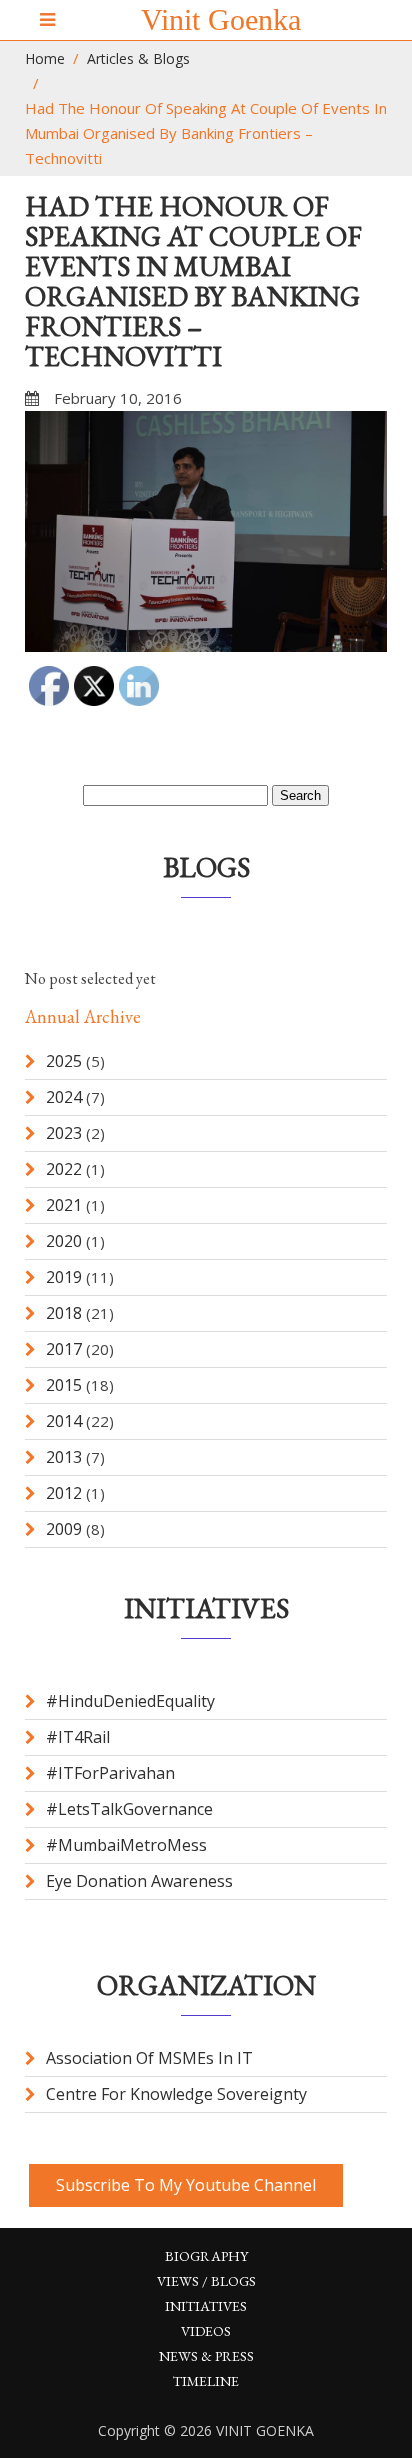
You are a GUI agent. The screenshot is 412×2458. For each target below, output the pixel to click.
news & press (206, 2356)
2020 (64, 1241)
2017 (64, 1349)
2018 (64, 1313)
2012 (64, 1493)
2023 (64, 1133)
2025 (64, 1061)
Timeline (206, 2381)
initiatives (206, 2306)
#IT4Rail (78, 1737)
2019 (64, 1277)
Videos (206, 2331)
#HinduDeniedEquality (130, 1701)
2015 (64, 1385)
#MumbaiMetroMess (126, 1845)
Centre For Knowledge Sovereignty (176, 2094)
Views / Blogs (206, 2281)
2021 (64, 1205)
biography (206, 2256)
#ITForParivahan (110, 1773)
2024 (64, 1097)
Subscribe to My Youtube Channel (186, 2185)
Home (45, 58)
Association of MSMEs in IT (149, 2058)
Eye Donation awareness (139, 1881)
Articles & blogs (138, 58)
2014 (64, 1421)
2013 (64, 1457)
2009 (64, 1529)
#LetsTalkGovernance (129, 1809)
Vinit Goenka (221, 19)
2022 (64, 1169)
